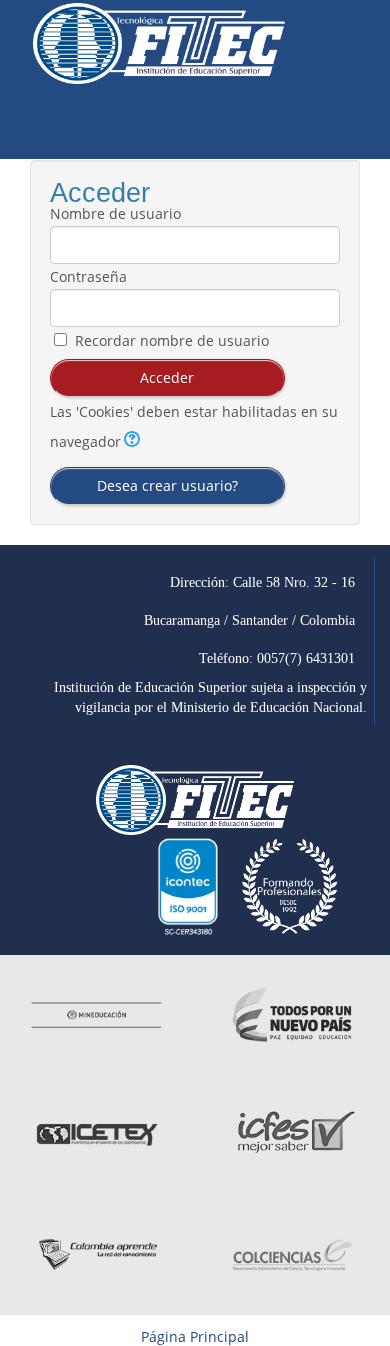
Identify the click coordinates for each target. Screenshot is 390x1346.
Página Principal (195, 1336)
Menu (351, 123)
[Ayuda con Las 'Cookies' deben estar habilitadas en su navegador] (130, 441)
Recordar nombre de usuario (172, 341)
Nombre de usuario (115, 214)
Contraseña (88, 277)
